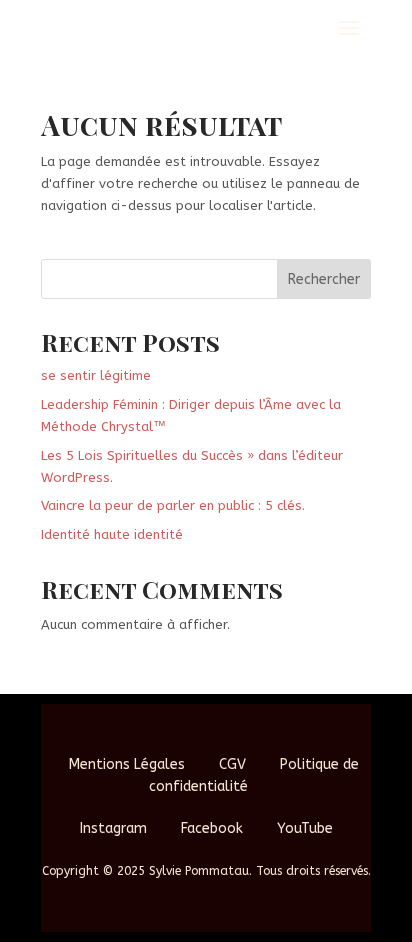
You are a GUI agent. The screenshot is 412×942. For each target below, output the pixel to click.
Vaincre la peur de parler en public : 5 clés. (173, 505)
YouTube (305, 828)
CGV (232, 764)
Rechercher (324, 279)
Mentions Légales (127, 764)
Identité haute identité (112, 534)
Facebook (212, 828)
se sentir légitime (96, 375)
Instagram (113, 828)
